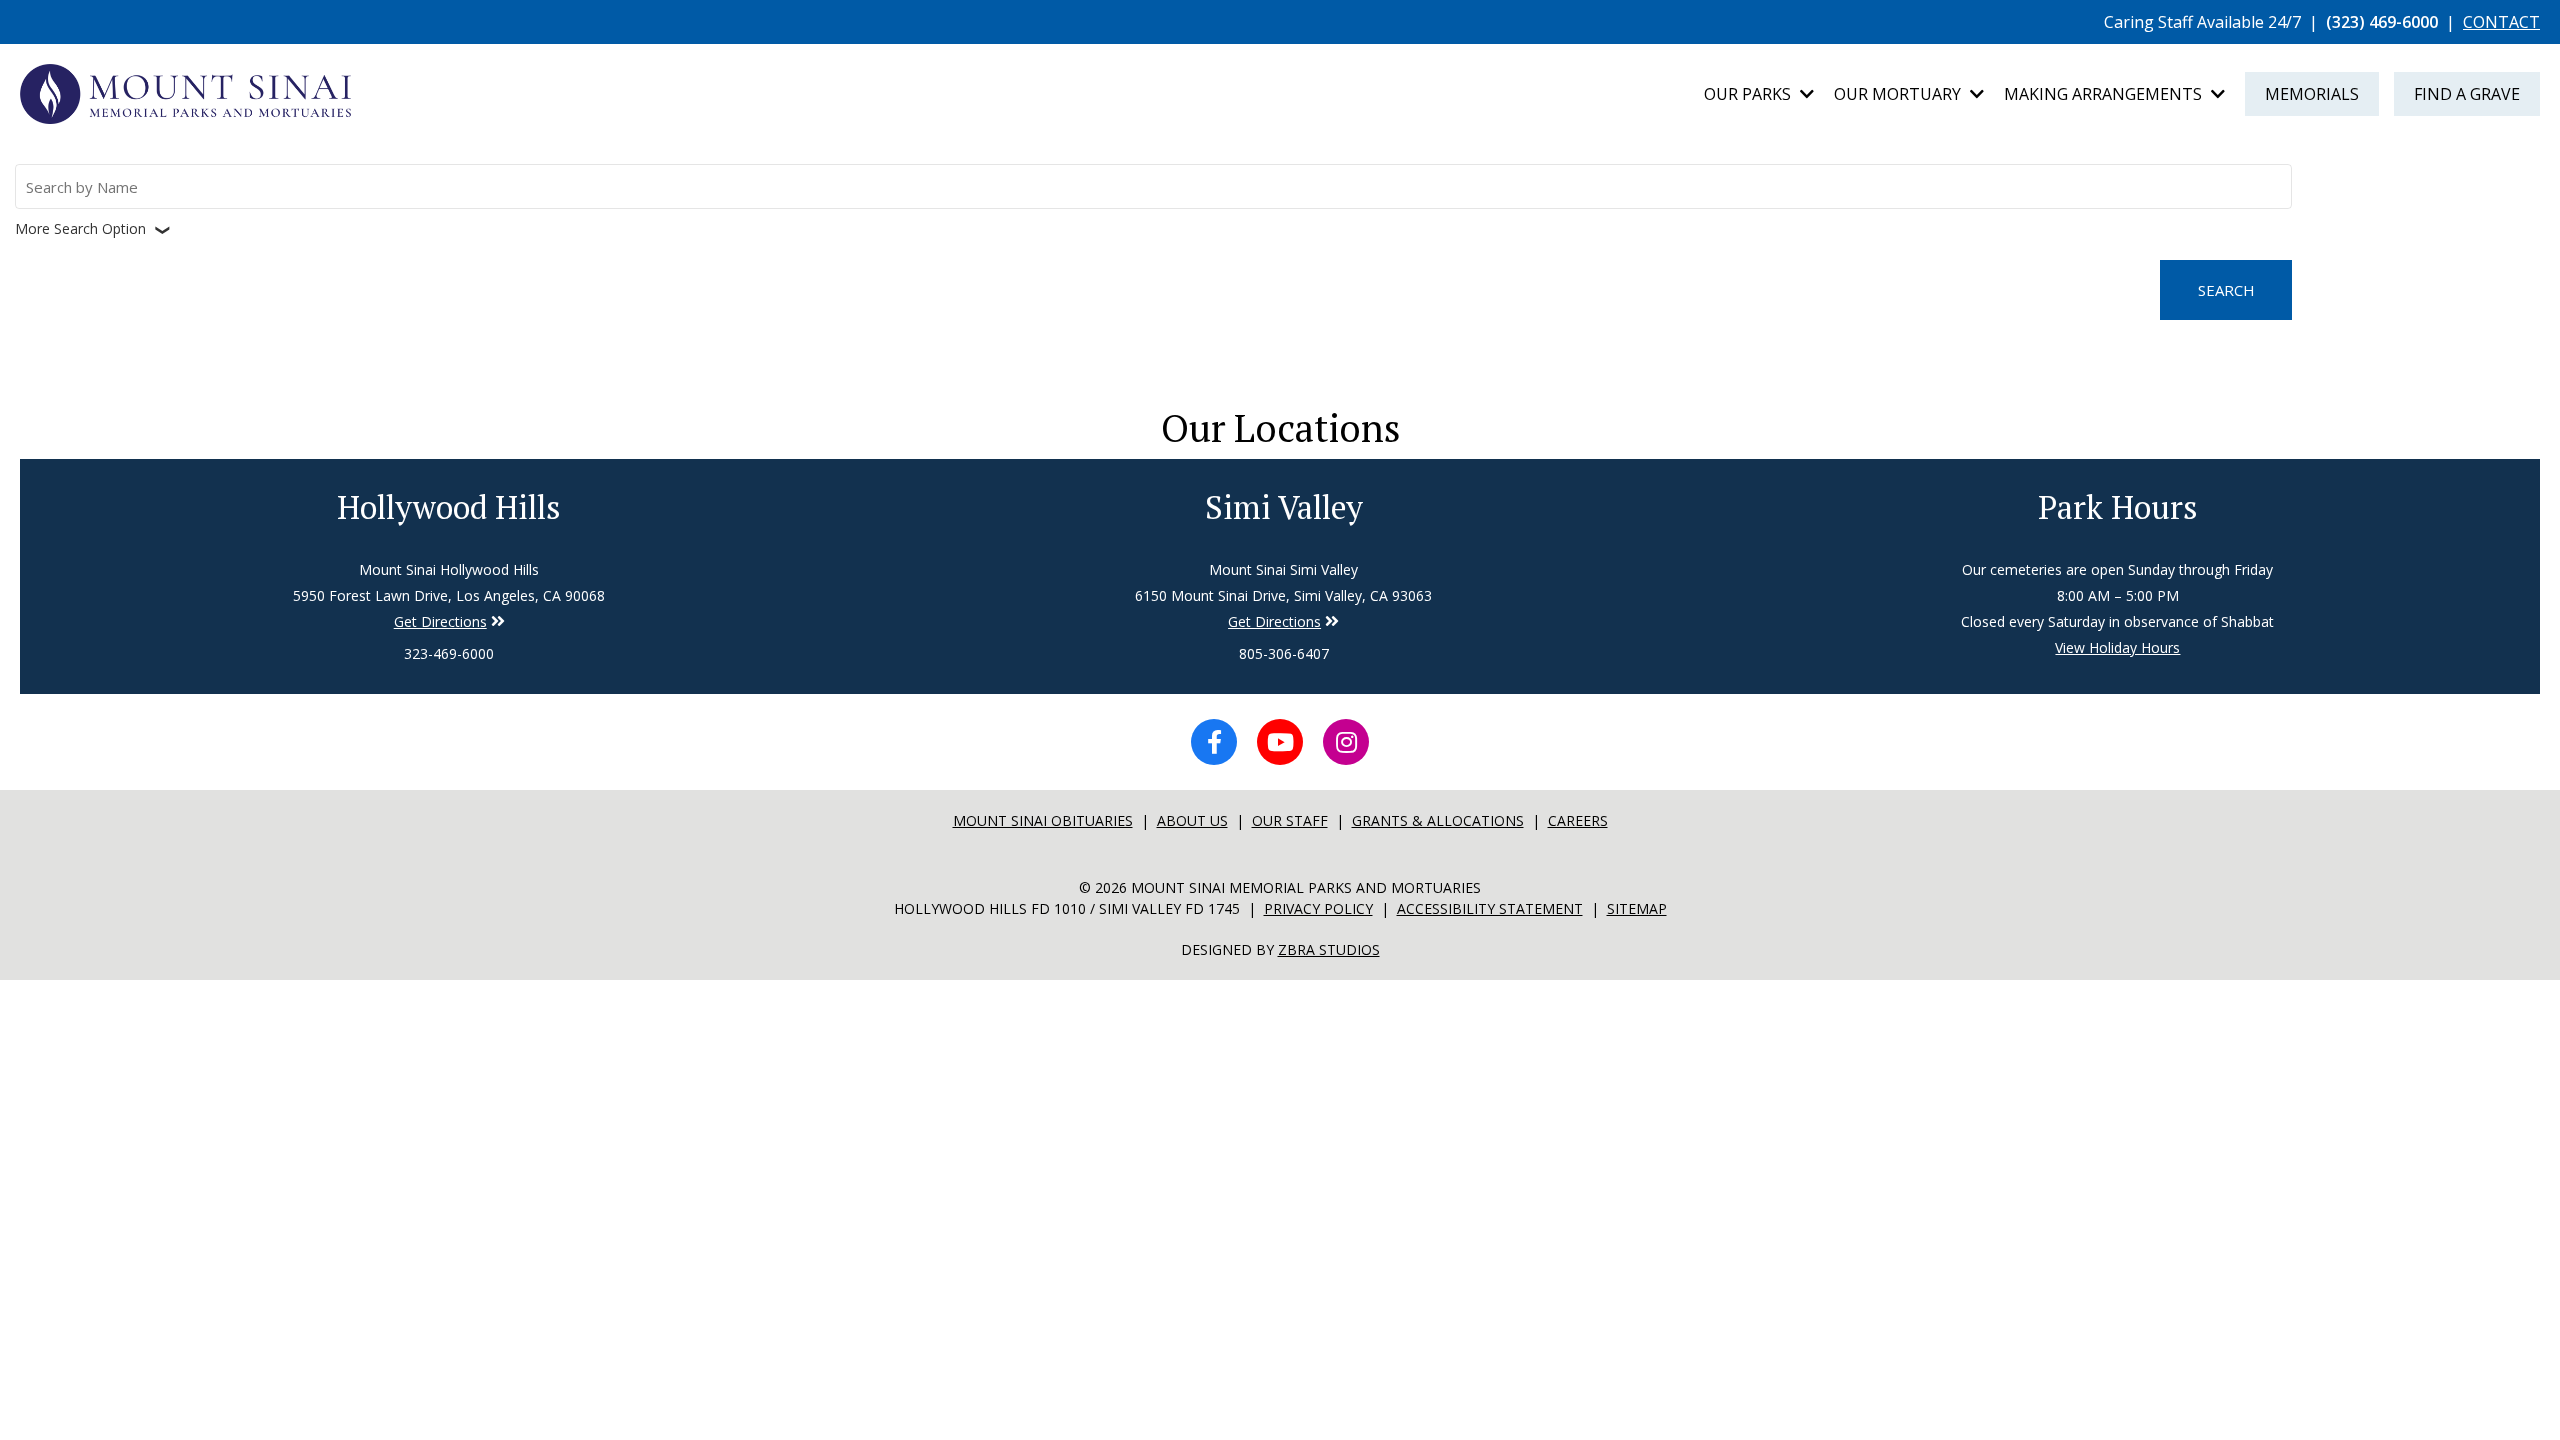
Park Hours (2118, 507)
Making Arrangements (2105, 94)
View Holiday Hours (2117, 647)
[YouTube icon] (1280, 742)
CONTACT (2501, 22)
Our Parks (1749, 94)
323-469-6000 (449, 653)
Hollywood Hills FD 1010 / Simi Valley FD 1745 (1067, 908)
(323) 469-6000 (2382, 22)
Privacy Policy (1318, 908)
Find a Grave (2467, 94)
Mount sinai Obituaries (1043, 820)
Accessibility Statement (1490, 908)
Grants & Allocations (1438, 820)
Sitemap (1637, 908)
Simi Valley (1284, 507)
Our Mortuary (1899, 94)
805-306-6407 (1284, 653)
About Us (1192, 820)
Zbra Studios (1329, 949)
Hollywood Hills (449, 507)
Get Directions (440, 621)
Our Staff (1290, 820)
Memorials (2312, 94)
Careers (1578, 820)
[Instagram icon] (1346, 742)
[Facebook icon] (1214, 742)
